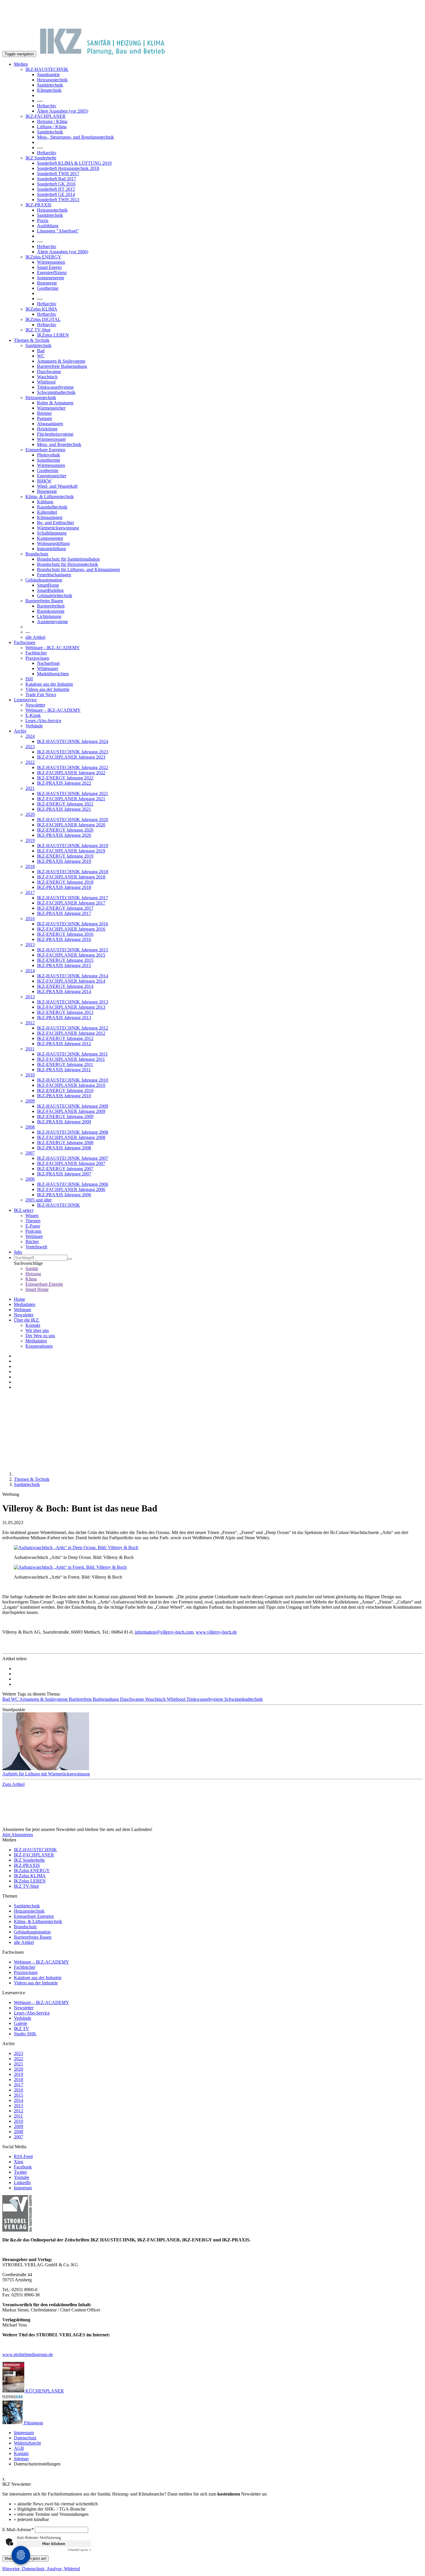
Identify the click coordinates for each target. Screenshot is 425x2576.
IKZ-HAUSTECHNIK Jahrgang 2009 (73, 1106)
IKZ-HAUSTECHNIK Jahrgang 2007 (73, 1158)
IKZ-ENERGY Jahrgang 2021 (65, 804)
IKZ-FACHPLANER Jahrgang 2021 (71, 799)
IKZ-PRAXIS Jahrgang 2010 (64, 1096)
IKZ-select (24, 1210)
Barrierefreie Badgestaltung (62, 366)
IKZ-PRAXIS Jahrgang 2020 (64, 835)
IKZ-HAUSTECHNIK (47, 69)
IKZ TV (22, 2029)
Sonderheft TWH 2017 (58, 174)
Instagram (23, 2188)
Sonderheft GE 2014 (56, 194)
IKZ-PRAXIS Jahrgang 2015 (64, 965)
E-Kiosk (33, 715)
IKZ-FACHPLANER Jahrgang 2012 (71, 1033)
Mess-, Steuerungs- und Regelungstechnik (75, 137)
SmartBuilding (50, 590)
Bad (41, 351)
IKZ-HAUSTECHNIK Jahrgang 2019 (73, 846)
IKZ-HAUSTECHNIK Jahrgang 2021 (73, 793)
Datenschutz (25, 2438)
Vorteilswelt (36, 1247)
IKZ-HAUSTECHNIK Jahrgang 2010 (73, 1080)
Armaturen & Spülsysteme (61, 361)
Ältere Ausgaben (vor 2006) (63, 252)
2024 (30, 736)
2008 (30, 1127)
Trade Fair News (41, 695)
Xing (19, 2162)
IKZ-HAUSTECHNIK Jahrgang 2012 (73, 1028)
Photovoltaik (49, 455)
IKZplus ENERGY (43, 257)
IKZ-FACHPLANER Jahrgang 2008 (71, 1137)
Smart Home (37, 1289)
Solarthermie (49, 460)
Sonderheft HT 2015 (56, 189)
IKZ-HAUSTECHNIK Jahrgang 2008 (73, 1132)
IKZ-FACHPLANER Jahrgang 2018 (71, 877)
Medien (21, 64)
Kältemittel (47, 512)
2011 (30, 1049)
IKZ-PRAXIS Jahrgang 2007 (64, 1174)
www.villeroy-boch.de (216, 1632)
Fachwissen (25, 642)
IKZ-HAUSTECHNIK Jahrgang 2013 (73, 1002)
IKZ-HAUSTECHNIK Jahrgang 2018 (73, 872)
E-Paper (33, 1226)
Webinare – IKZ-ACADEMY (53, 710)
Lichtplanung (49, 616)
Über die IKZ (27, 1320)
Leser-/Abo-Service (43, 721)
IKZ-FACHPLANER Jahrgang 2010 (71, 1085)
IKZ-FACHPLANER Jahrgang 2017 (71, 903)
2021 (30, 788)
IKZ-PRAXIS (38, 205)
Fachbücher (36, 653)
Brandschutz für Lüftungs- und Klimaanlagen (78, 569)
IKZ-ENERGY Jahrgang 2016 (65, 934)
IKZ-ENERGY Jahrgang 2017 (65, 908)
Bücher (32, 1242)
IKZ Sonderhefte (41, 158)
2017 (30, 892)
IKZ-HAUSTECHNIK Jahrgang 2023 (73, 752)
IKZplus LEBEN (53, 335)
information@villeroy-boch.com (164, 1632)
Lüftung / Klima (52, 127)
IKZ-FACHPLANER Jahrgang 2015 (71, 955)
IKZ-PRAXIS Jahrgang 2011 (64, 1070)
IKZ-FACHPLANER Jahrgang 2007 (71, 1163)
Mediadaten (25, 1304)
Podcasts (33, 1231)
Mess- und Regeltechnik (59, 444)
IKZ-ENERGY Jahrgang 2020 (65, 830)
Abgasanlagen (50, 424)
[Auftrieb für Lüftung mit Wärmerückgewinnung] (212, 1742)
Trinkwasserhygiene (55, 387)
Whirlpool (46, 382)
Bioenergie (47, 283)
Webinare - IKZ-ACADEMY (53, 648)
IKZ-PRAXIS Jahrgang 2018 (64, 887)
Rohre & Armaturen (55, 403)
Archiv (20, 731)
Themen (33, 1221)
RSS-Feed (23, 2156)
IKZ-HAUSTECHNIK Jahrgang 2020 (73, 820)
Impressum (24, 2433)
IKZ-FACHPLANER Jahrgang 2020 (71, 825)
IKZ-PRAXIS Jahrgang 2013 (64, 1018)
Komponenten (50, 538)
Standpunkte (48, 75)
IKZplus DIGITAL (43, 319)
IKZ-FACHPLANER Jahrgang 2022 (71, 773)
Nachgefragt (48, 663)
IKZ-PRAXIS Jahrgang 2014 (64, 991)
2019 (30, 840)
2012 (30, 1023)
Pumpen (45, 418)
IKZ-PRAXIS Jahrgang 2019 (64, 861)
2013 (30, 997)
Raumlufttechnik (52, 507)
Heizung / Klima (52, 121)
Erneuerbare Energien (45, 450)
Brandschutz (37, 554)
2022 (30, 762)
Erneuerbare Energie (44, 1284)
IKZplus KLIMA (41, 309)
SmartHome (48, 585)
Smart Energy (50, 267)
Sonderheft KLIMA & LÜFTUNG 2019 (74, 163)
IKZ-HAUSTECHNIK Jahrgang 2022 (73, 767)
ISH (29, 679)
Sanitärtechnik (50, 85)
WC (41, 356)
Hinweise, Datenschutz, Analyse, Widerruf (41, 2569)
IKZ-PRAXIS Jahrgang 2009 (64, 1122)
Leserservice (25, 700)
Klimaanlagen (50, 517)
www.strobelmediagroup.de (28, 2354)
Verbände (34, 726)
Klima (31, 1279)
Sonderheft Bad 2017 (57, 179)
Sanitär (32, 1268)
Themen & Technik (32, 340)
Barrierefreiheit (51, 606)
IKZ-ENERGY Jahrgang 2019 (65, 856)
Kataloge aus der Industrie (49, 684)
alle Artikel (35, 637)
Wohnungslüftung (53, 543)
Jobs (18, 1252)
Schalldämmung (52, 533)
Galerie (21, 2023)
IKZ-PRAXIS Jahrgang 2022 (64, 783)
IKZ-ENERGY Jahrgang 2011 (65, 1064)
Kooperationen (39, 1346)
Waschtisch (47, 377)
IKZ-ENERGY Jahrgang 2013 (65, 1012)
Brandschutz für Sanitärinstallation (68, 559)
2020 (30, 814)
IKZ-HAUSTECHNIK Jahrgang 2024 (73, 741)
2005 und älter (39, 1200)
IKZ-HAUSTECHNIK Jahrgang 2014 (73, 976)
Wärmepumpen (51, 262)
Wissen (32, 1215)
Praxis (43, 220)
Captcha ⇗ (80, 2550)
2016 (30, 919)
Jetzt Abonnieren (18, 1835)
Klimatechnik (49, 90)
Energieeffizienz (52, 273)
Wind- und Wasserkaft (57, 486)
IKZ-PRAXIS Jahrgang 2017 (64, 913)
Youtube (22, 2177)
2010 (30, 1075)
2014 (30, 971)
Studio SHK (25, 2034)
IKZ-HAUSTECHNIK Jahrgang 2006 (73, 1184)
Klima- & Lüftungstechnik (50, 497)
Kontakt (33, 1325)
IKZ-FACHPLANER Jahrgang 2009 (71, 1111)
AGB (19, 2448)
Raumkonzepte (51, 611)
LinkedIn (22, 2183)
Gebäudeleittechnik (55, 596)
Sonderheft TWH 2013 (58, 200)
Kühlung (45, 502)
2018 (30, 866)
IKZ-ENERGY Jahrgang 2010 (65, 1090)
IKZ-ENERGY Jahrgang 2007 (65, 1169)
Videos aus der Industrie (47, 689)
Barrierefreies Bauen (44, 601)
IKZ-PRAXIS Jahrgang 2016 (64, 939)
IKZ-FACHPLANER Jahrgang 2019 (71, 851)
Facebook (23, 2167)
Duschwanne (49, 371)
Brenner (44, 413)
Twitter (20, 2172)
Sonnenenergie (51, 278)
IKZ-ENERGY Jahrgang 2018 (65, 882)
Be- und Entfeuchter (56, 523)
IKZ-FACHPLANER (46, 116)
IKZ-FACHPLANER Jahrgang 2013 (71, 1007)
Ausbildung (48, 226)
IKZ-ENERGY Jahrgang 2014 (65, 986)
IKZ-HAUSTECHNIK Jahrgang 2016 (73, 924)
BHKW (44, 481)
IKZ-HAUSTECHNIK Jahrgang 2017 (73, 898)
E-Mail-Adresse (18, 2530)
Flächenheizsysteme (55, 434)
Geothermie (48, 288)
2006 (30, 1179)
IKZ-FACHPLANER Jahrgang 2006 (71, 1189)
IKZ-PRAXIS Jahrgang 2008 (64, 1148)
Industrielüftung (51, 549)
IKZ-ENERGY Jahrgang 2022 (65, 778)
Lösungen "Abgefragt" (58, 231)
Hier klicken (54, 2544)
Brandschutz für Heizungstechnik (68, 564)
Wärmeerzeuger (51, 439)
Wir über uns (37, 1330)
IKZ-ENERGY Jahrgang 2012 (65, 1038)
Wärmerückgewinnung (58, 528)
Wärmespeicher (51, 408)
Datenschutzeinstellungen (37, 2464)
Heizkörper (47, 429)
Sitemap (21, 2459)
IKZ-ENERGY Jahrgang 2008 (65, 1143)
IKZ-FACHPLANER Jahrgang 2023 (71, 757)
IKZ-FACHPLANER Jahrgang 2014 (71, 981)
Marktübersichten (53, 674)
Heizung (33, 1274)
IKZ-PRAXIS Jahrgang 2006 (64, 1195)
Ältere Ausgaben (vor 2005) (63, 111)
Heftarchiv (47, 106)
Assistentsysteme (52, 622)
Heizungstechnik (52, 80)
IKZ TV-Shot (38, 330)
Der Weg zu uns (40, 1336)
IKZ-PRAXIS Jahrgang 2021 (64, 809)
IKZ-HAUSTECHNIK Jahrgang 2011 (72, 1054)
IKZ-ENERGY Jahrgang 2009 (65, 1117)
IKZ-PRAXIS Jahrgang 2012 (64, 1044)
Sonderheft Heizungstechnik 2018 (68, 168)
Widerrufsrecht (27, 2443)
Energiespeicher (52, 476)
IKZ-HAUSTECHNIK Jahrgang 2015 (73, 950)
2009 (30, 1101)
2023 (30, 747)
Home (20, 1299)
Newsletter (35, 705)
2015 (30, 945)
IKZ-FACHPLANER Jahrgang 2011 (71, 1059)
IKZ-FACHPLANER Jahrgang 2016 (71, 929)
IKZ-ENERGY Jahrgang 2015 (65, 960)
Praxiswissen (37, 658)
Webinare (34, 1236)
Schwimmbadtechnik (56, 392)
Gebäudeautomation (44, 580)
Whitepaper (48, 668)
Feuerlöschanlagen (54, 575)
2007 (30, 1153)
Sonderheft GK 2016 (56, 184)
